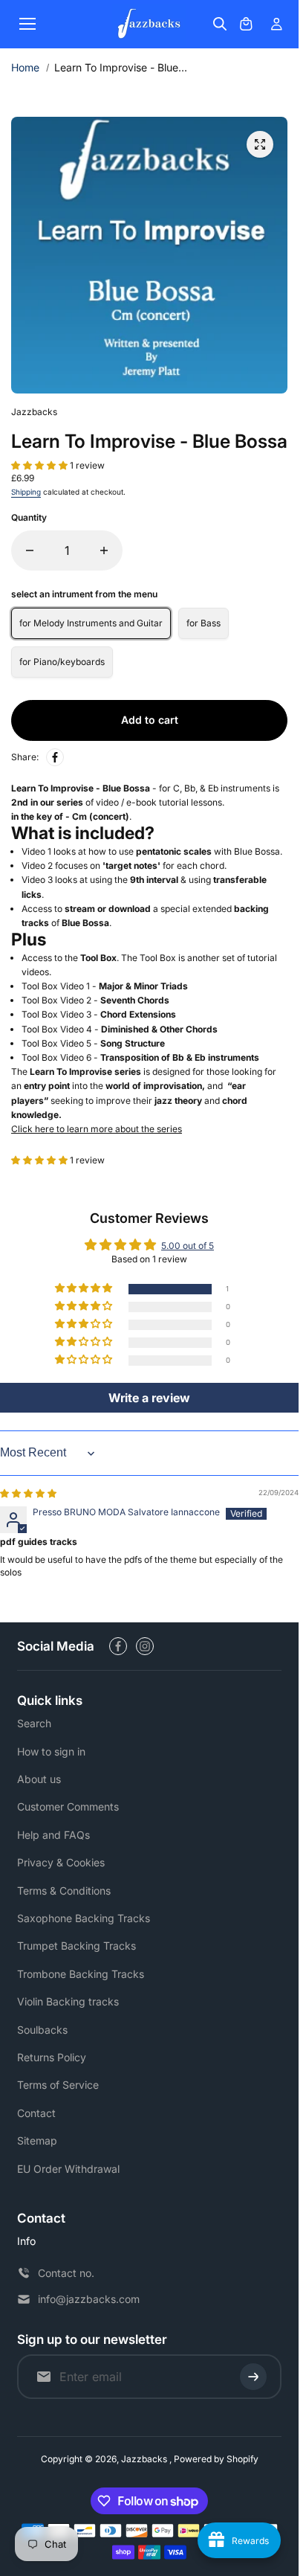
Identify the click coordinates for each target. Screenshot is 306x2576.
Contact (36, 2113)
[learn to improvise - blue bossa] (260, 144)
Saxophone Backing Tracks (84, 1918)
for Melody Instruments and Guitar (91, 623)
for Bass (204, 623)
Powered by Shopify (216, 2459)
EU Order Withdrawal (68, 2169)
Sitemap (37, 2140)
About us (39, 1779)
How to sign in (51, 1751)
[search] (220, 24)
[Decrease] (30, 550)
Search (34, 1723)
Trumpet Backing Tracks (76, 1946)
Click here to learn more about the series (97, 1129)
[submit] (253, 2377)
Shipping (26, 492)
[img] (28, 1493)
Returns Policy (52, 2057)
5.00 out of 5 (188, 1246)
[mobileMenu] (27, 24)
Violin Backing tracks (68, 2001)
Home (25, 67)
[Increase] (104, 550)
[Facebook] (55, 757)
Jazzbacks (145, 2459)
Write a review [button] (149, 1398)
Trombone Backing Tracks (81, 1974)
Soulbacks (42, 2030)
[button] (40, 465)
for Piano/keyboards (62, 662)
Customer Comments (68, 1806)
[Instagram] (145, 1646)
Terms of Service (58, 2085)
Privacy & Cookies (61, 1862)
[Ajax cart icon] (246, 24)
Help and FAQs (53, 1835)
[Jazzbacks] (149, 24)
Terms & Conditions (64, 1891)
